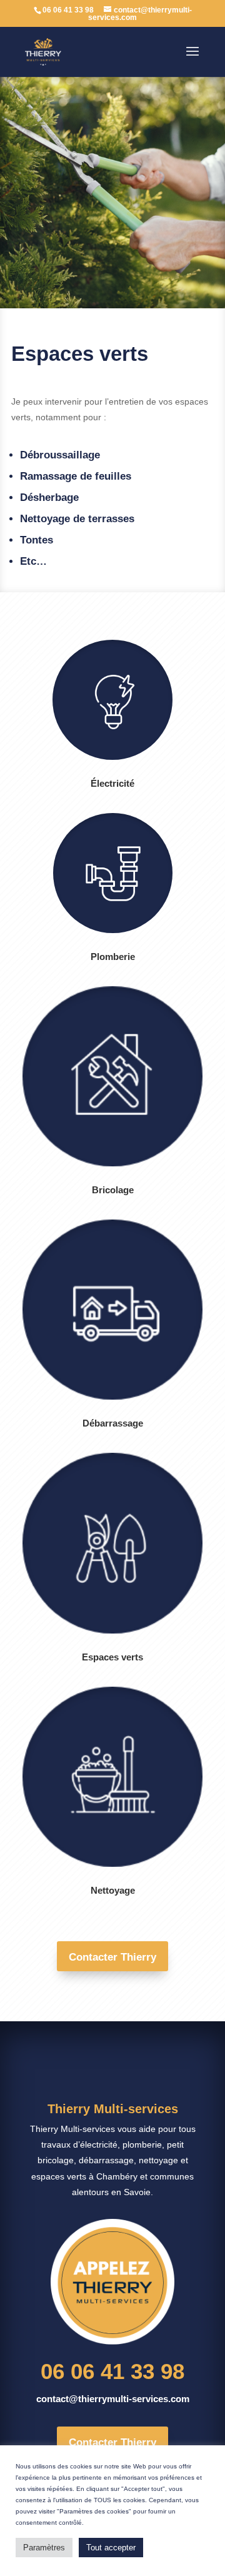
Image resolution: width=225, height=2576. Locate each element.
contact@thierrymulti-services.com (113, 2399)
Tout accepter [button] (111, 2548)
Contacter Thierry (112, 1957)
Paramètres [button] (44, 2548)
